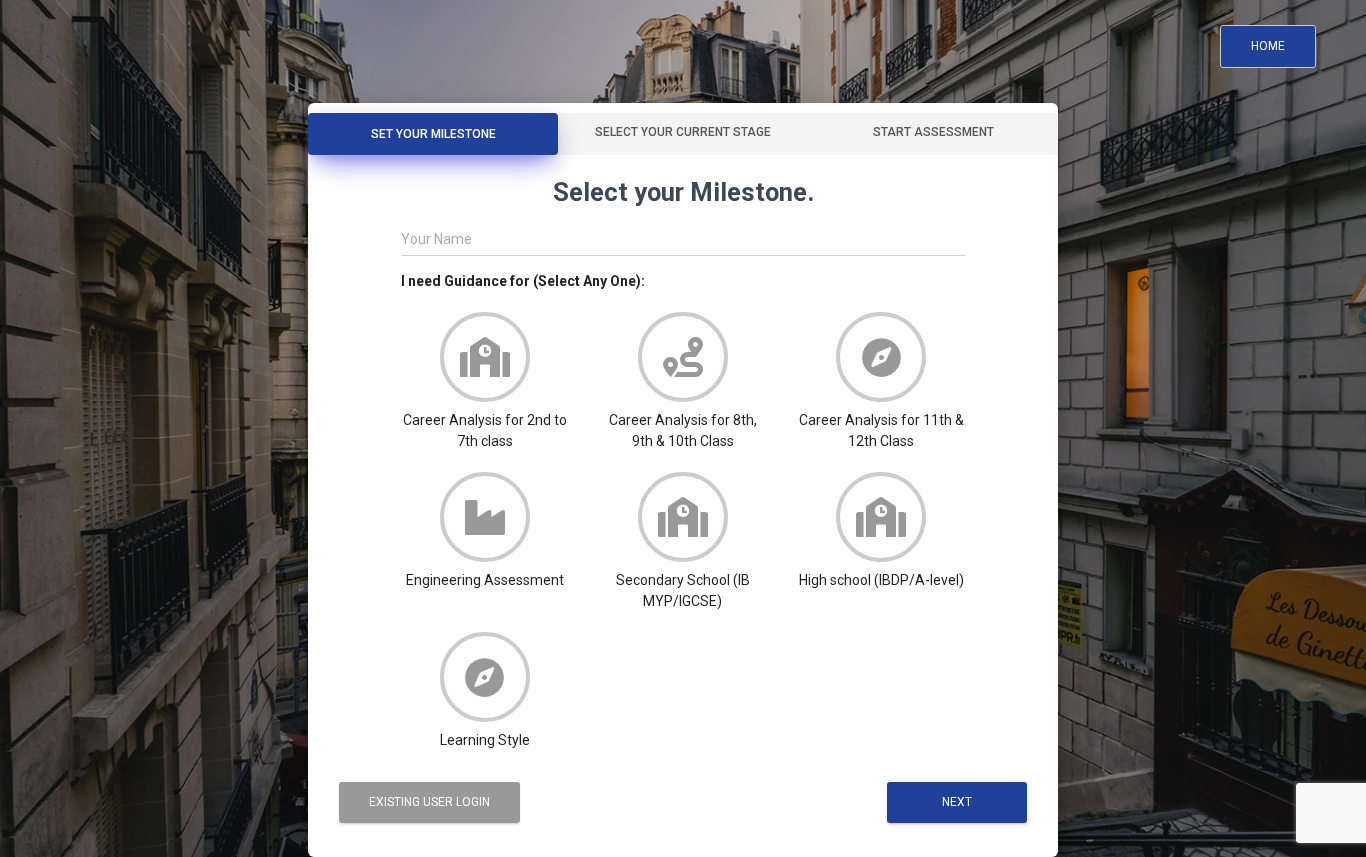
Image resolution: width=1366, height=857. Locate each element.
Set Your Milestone (433, 134)
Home (1268, 46)
